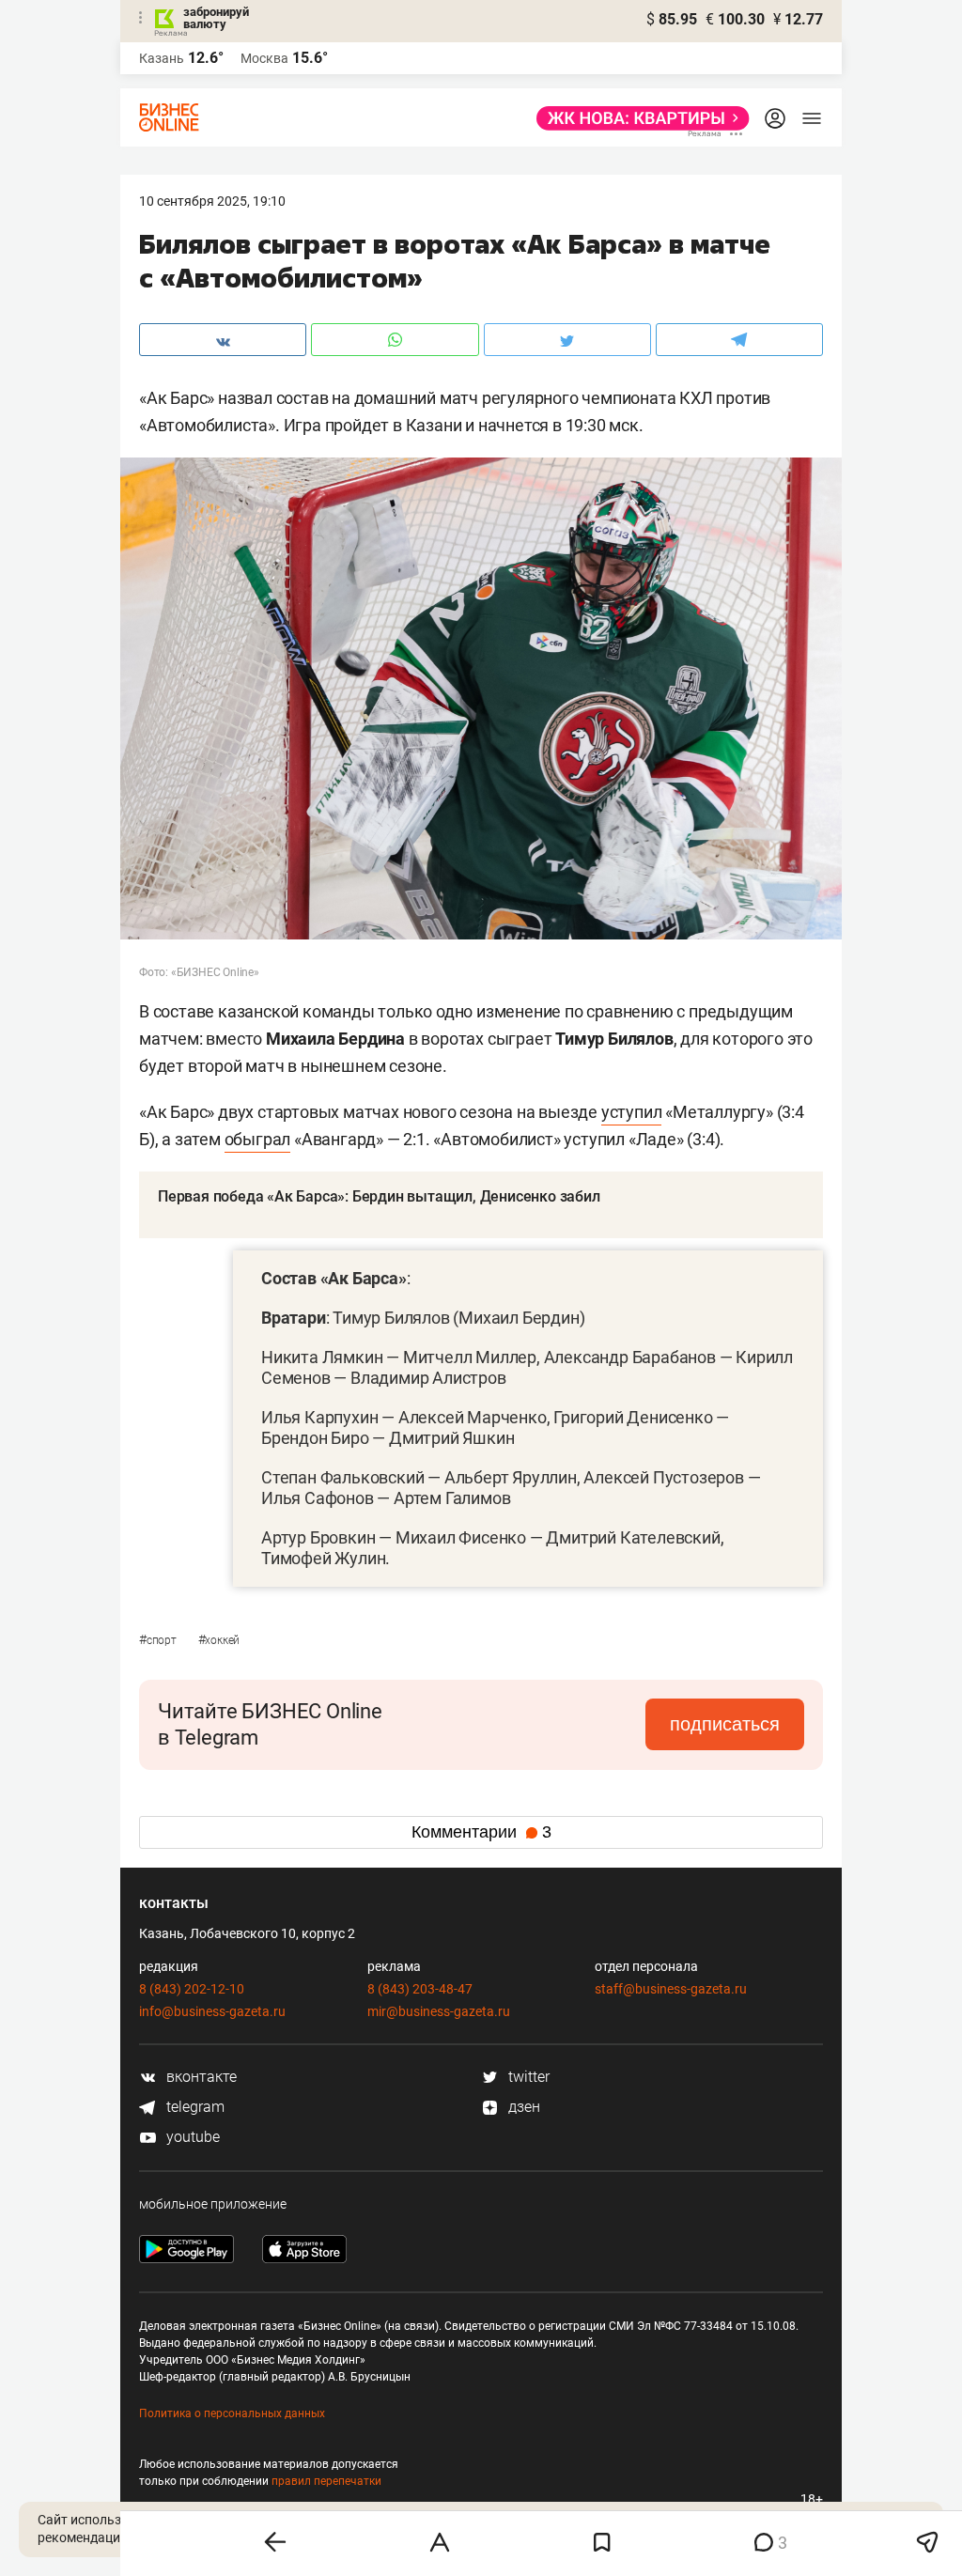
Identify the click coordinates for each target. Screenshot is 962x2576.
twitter (527, 2077)
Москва (264, 58)
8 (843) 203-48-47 (420, 1989)
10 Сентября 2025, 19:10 (212, 201)
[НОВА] (637, 118)
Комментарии (481, 1832)
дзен (522, 2107)
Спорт (159, 1640)
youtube (191, 2137)
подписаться (725, 1724)
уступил (632, 1112)
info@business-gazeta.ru (212, 2011)
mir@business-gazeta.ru (439, 2011)
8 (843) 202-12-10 (192, 1989)
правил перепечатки (326, 2481)
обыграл (258, 1139)
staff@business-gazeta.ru (671, 1989)
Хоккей (219, 1640)
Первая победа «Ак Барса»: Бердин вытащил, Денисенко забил (379, 1196)
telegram (194, 2107)
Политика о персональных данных (232, 2413)
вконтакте (200, 2077)
